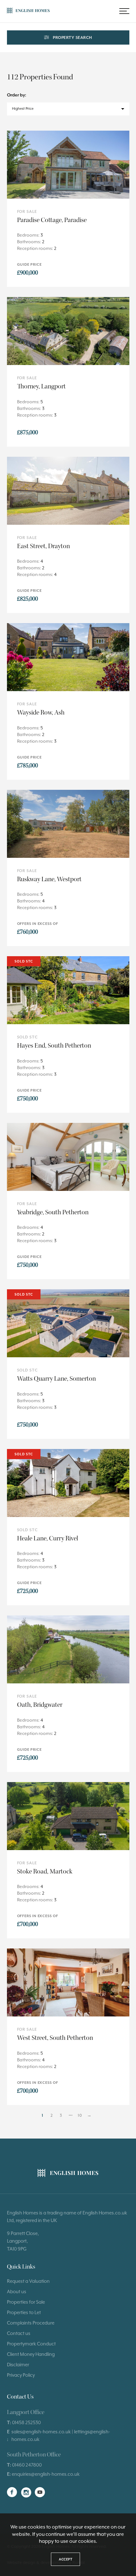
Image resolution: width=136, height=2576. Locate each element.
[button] (124, 11)
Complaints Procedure (31, 2323)
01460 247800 (27, 2465)
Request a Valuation (28, 2281)
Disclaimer (18, 2365)
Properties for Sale (26, 2302)
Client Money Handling (31, 2354)
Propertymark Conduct (31, 2344)
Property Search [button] (72, 37)
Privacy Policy (21, 2375)
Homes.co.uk (113, 2213)
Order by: (17, 95)
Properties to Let (24, 2312)
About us (17, 2291)
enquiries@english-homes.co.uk (46, 2474)
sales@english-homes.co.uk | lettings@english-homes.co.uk (61, 2435)
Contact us (19, 2333)
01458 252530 (26, 2422)
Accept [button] (65, 2559)
